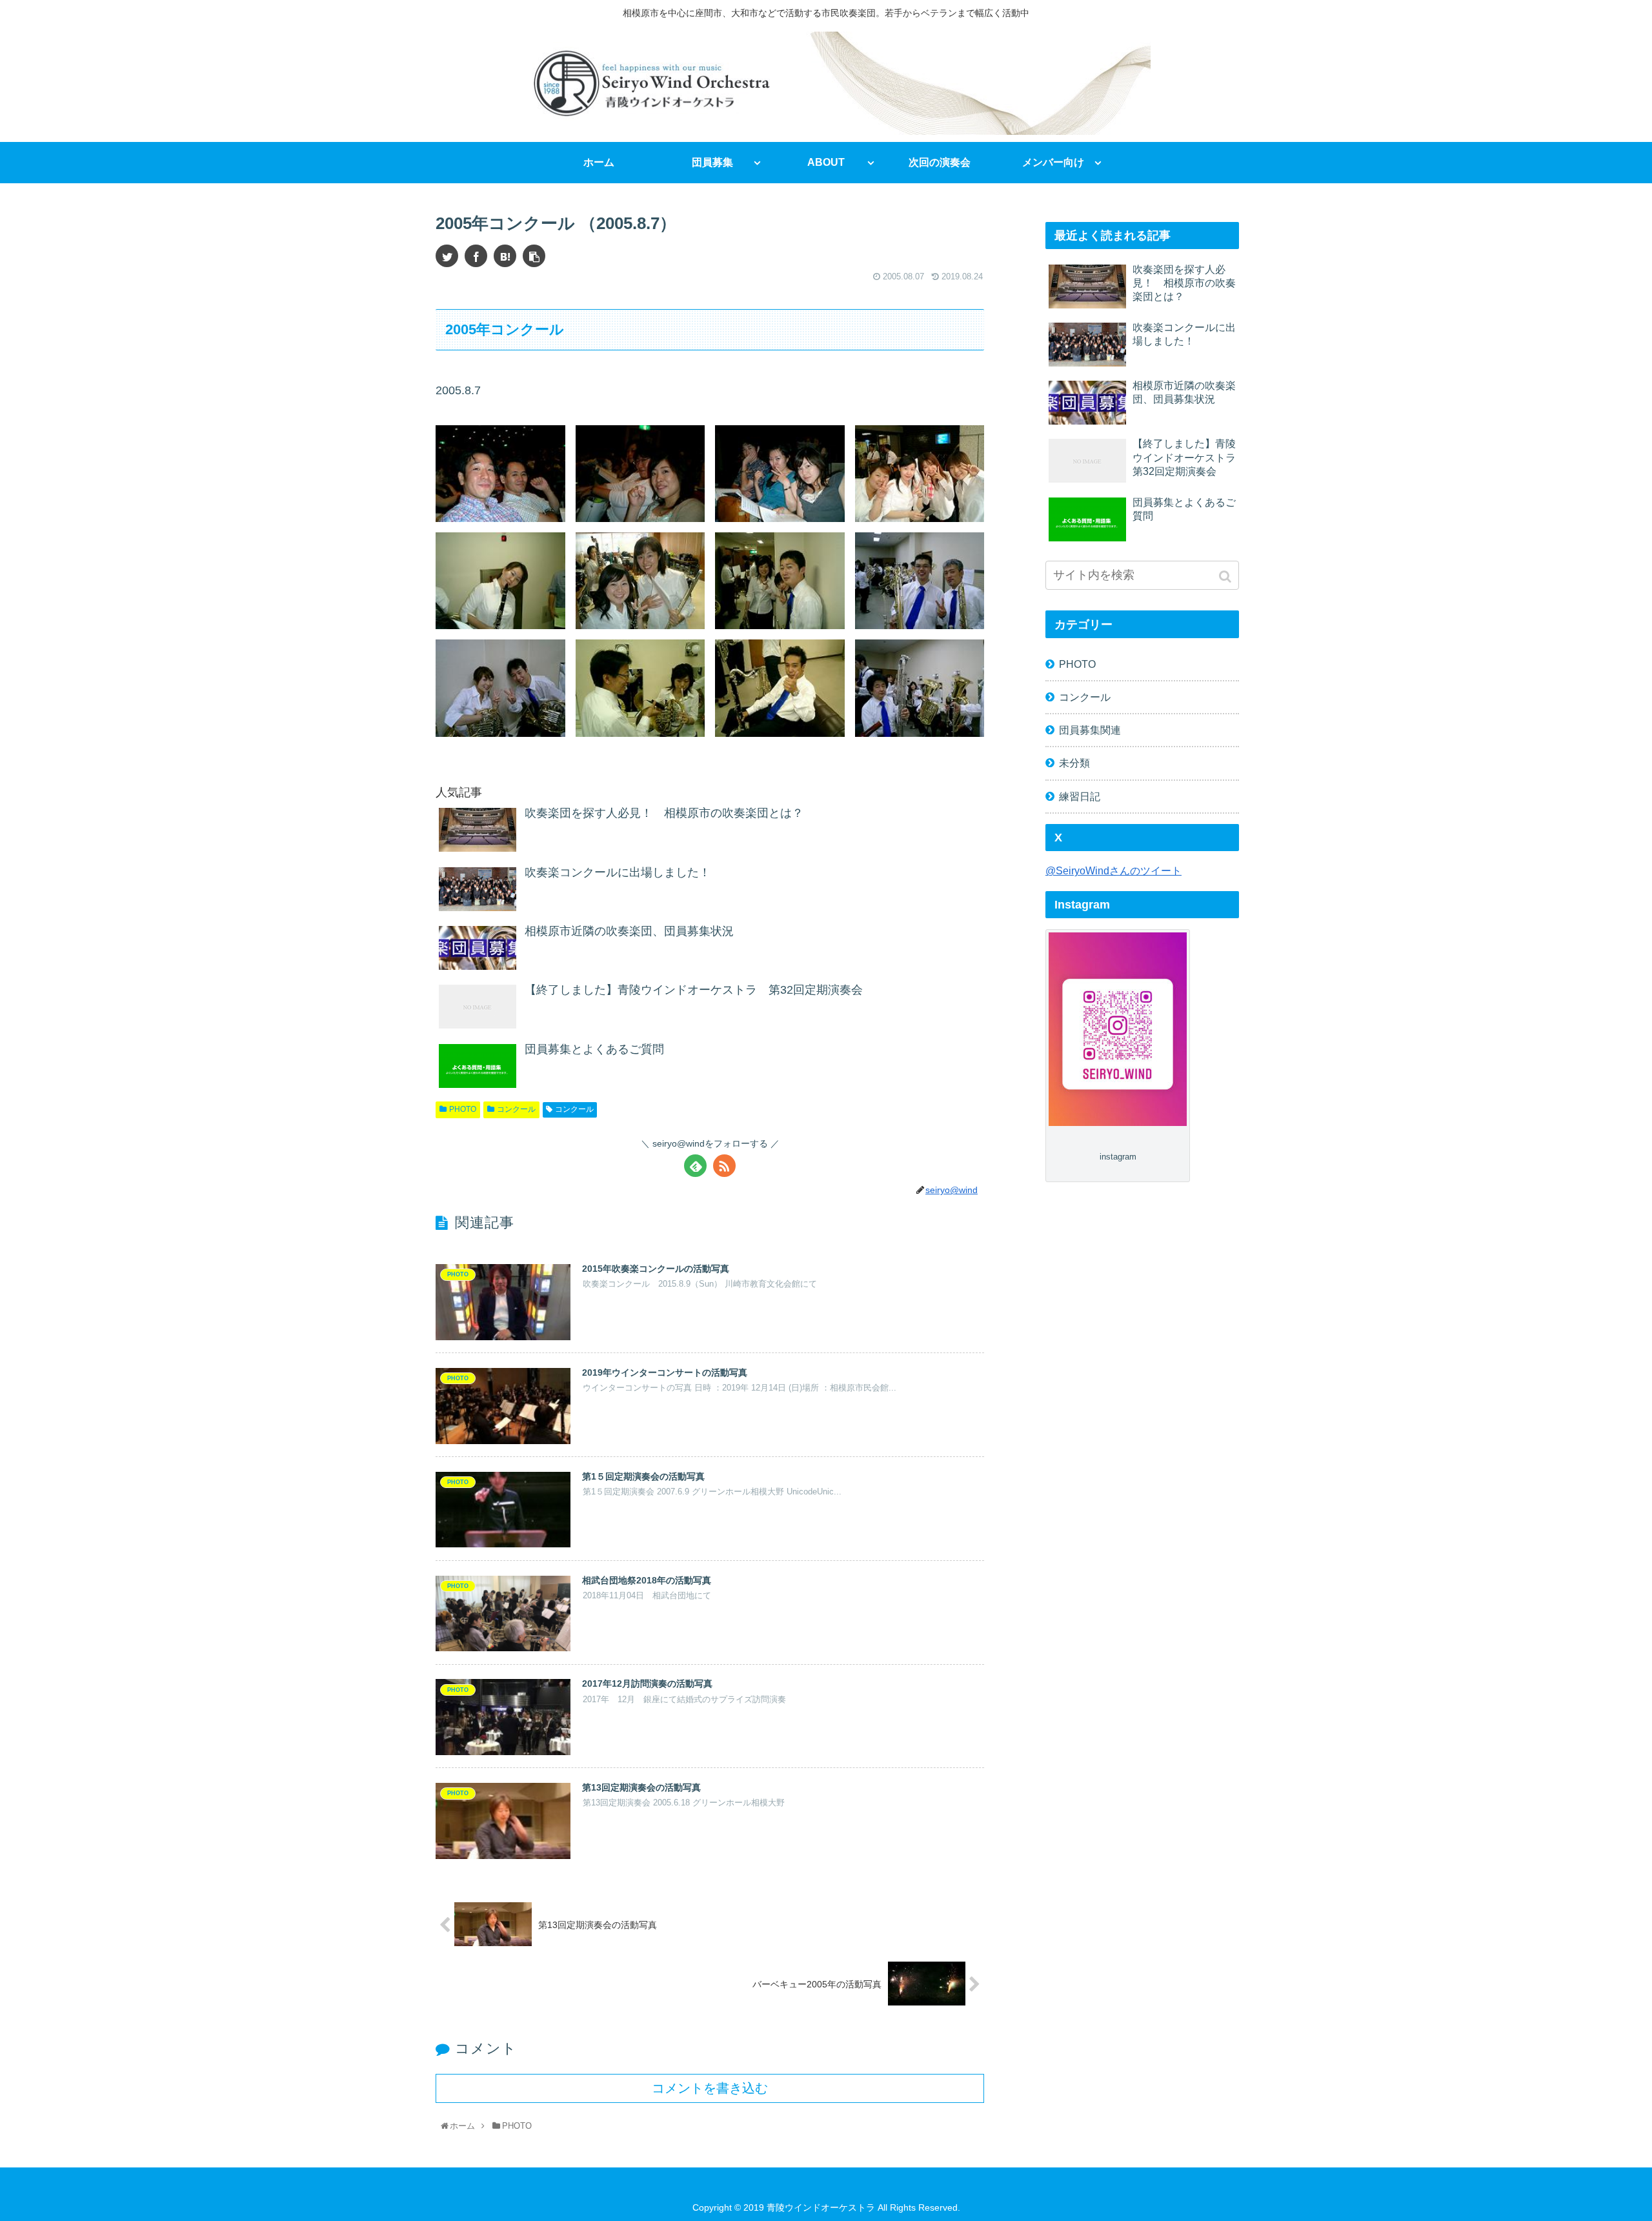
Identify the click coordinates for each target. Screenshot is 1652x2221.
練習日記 (1080, 796)
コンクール (516, 1109)
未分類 (1074, 763)
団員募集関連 (1090, 730)
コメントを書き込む (710, 2088)
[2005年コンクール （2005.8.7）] (505, 256)
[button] (1226, 577)
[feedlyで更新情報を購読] (695, 1166)
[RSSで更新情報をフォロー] (724, 1166)
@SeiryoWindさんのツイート (1113, 870)
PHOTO (463, 1109)
